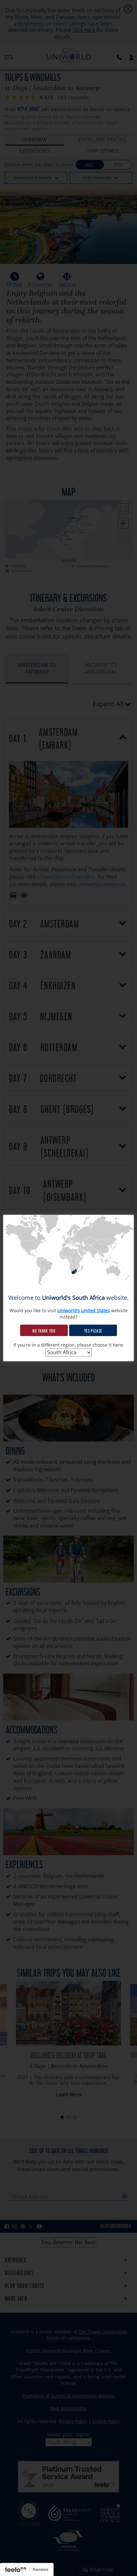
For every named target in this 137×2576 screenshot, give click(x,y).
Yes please (93, 1330)
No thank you (44, 1330)
